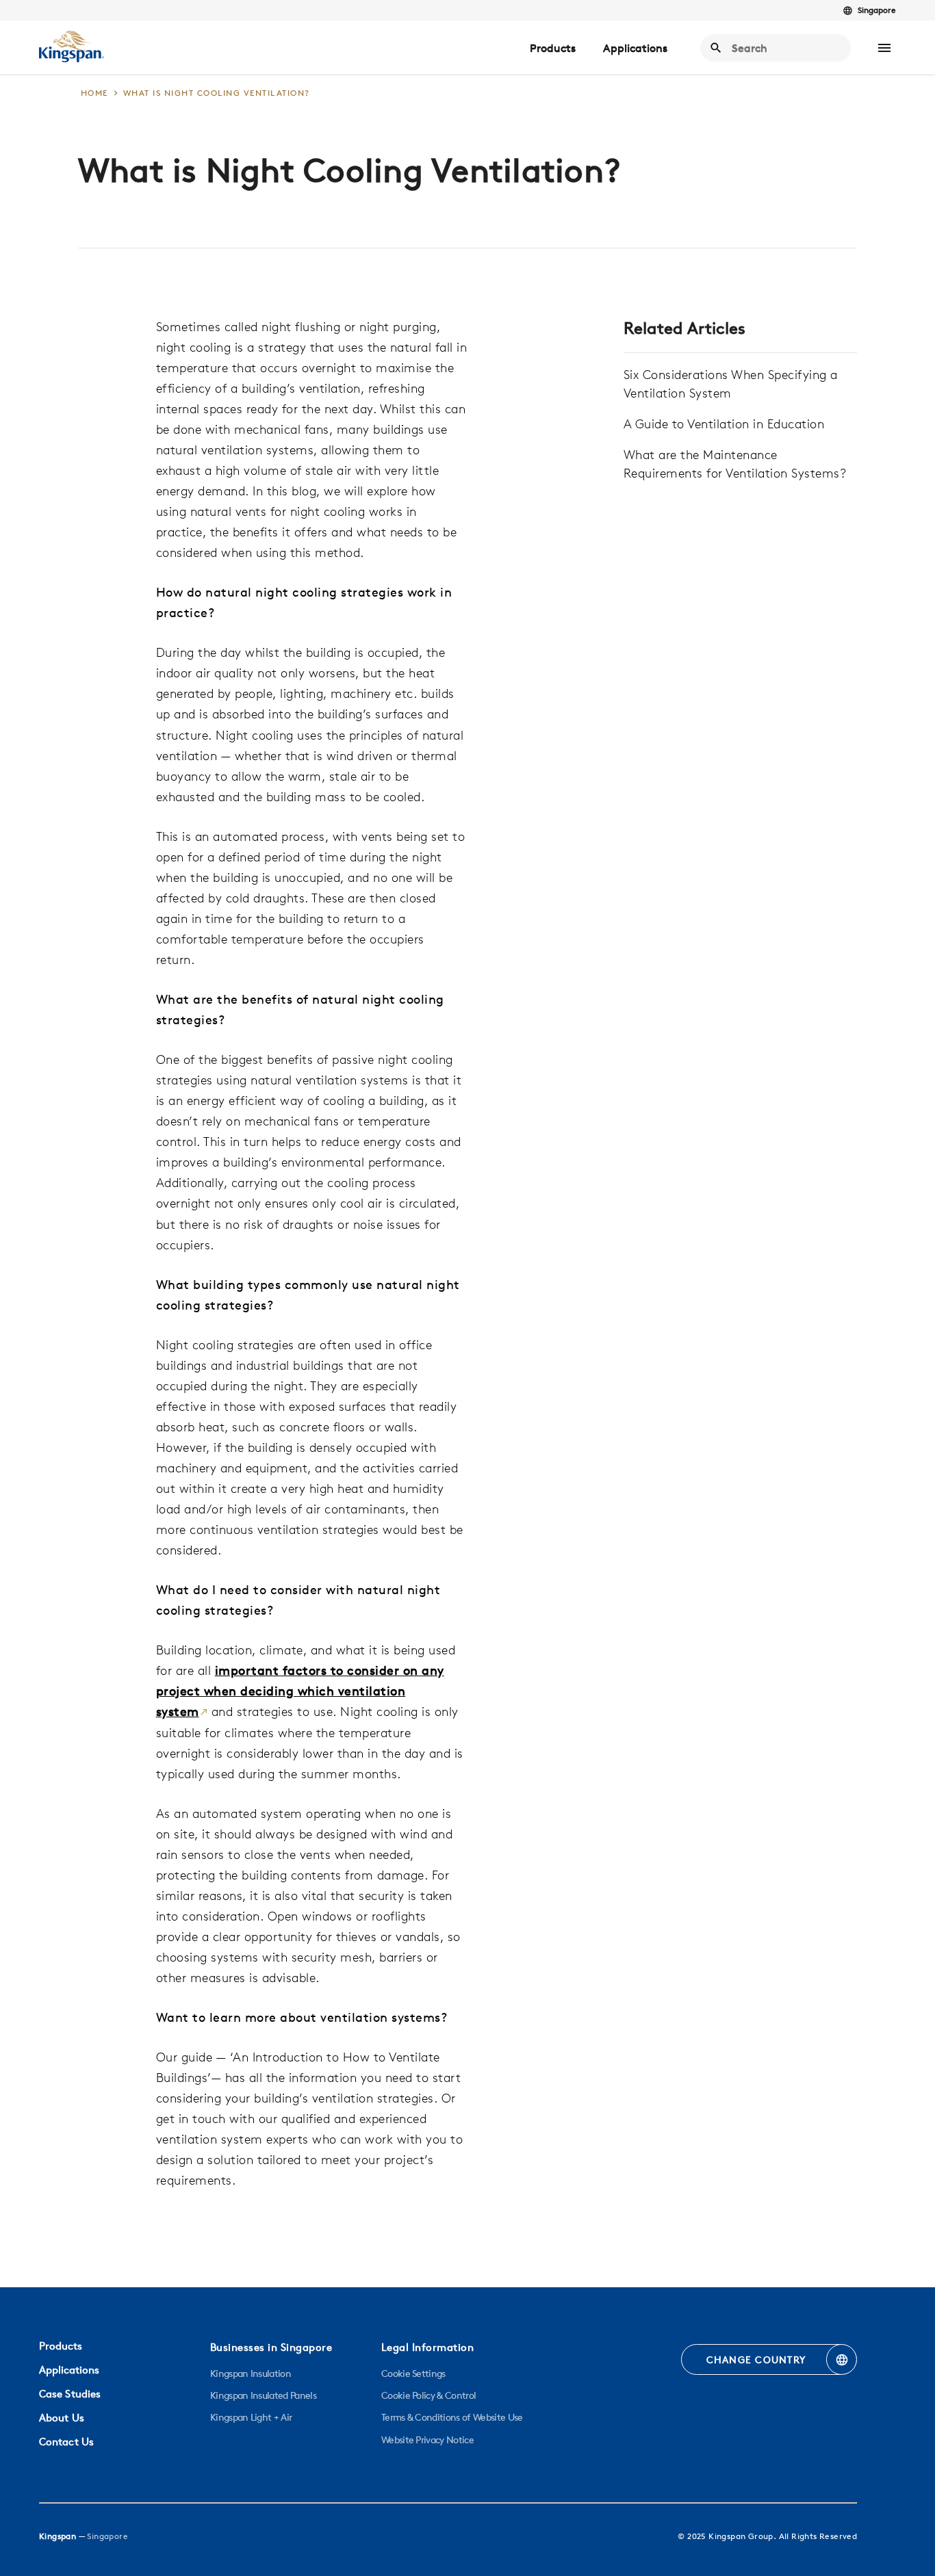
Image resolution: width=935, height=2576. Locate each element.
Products (553, 48)
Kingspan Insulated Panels (263, 2395)
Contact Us (66, 2442)
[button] (884, 48)
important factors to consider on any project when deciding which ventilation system (300, 1691)
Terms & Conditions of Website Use (452, 2417)
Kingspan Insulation (251, 2373)
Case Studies (70, 2394)
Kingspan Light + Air (251, 2417)
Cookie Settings (413, 2373)
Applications (635, 48)
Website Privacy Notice (427, 2440)
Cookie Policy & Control (428, 2395)
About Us (62, 2418)
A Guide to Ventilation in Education (724, 424)
